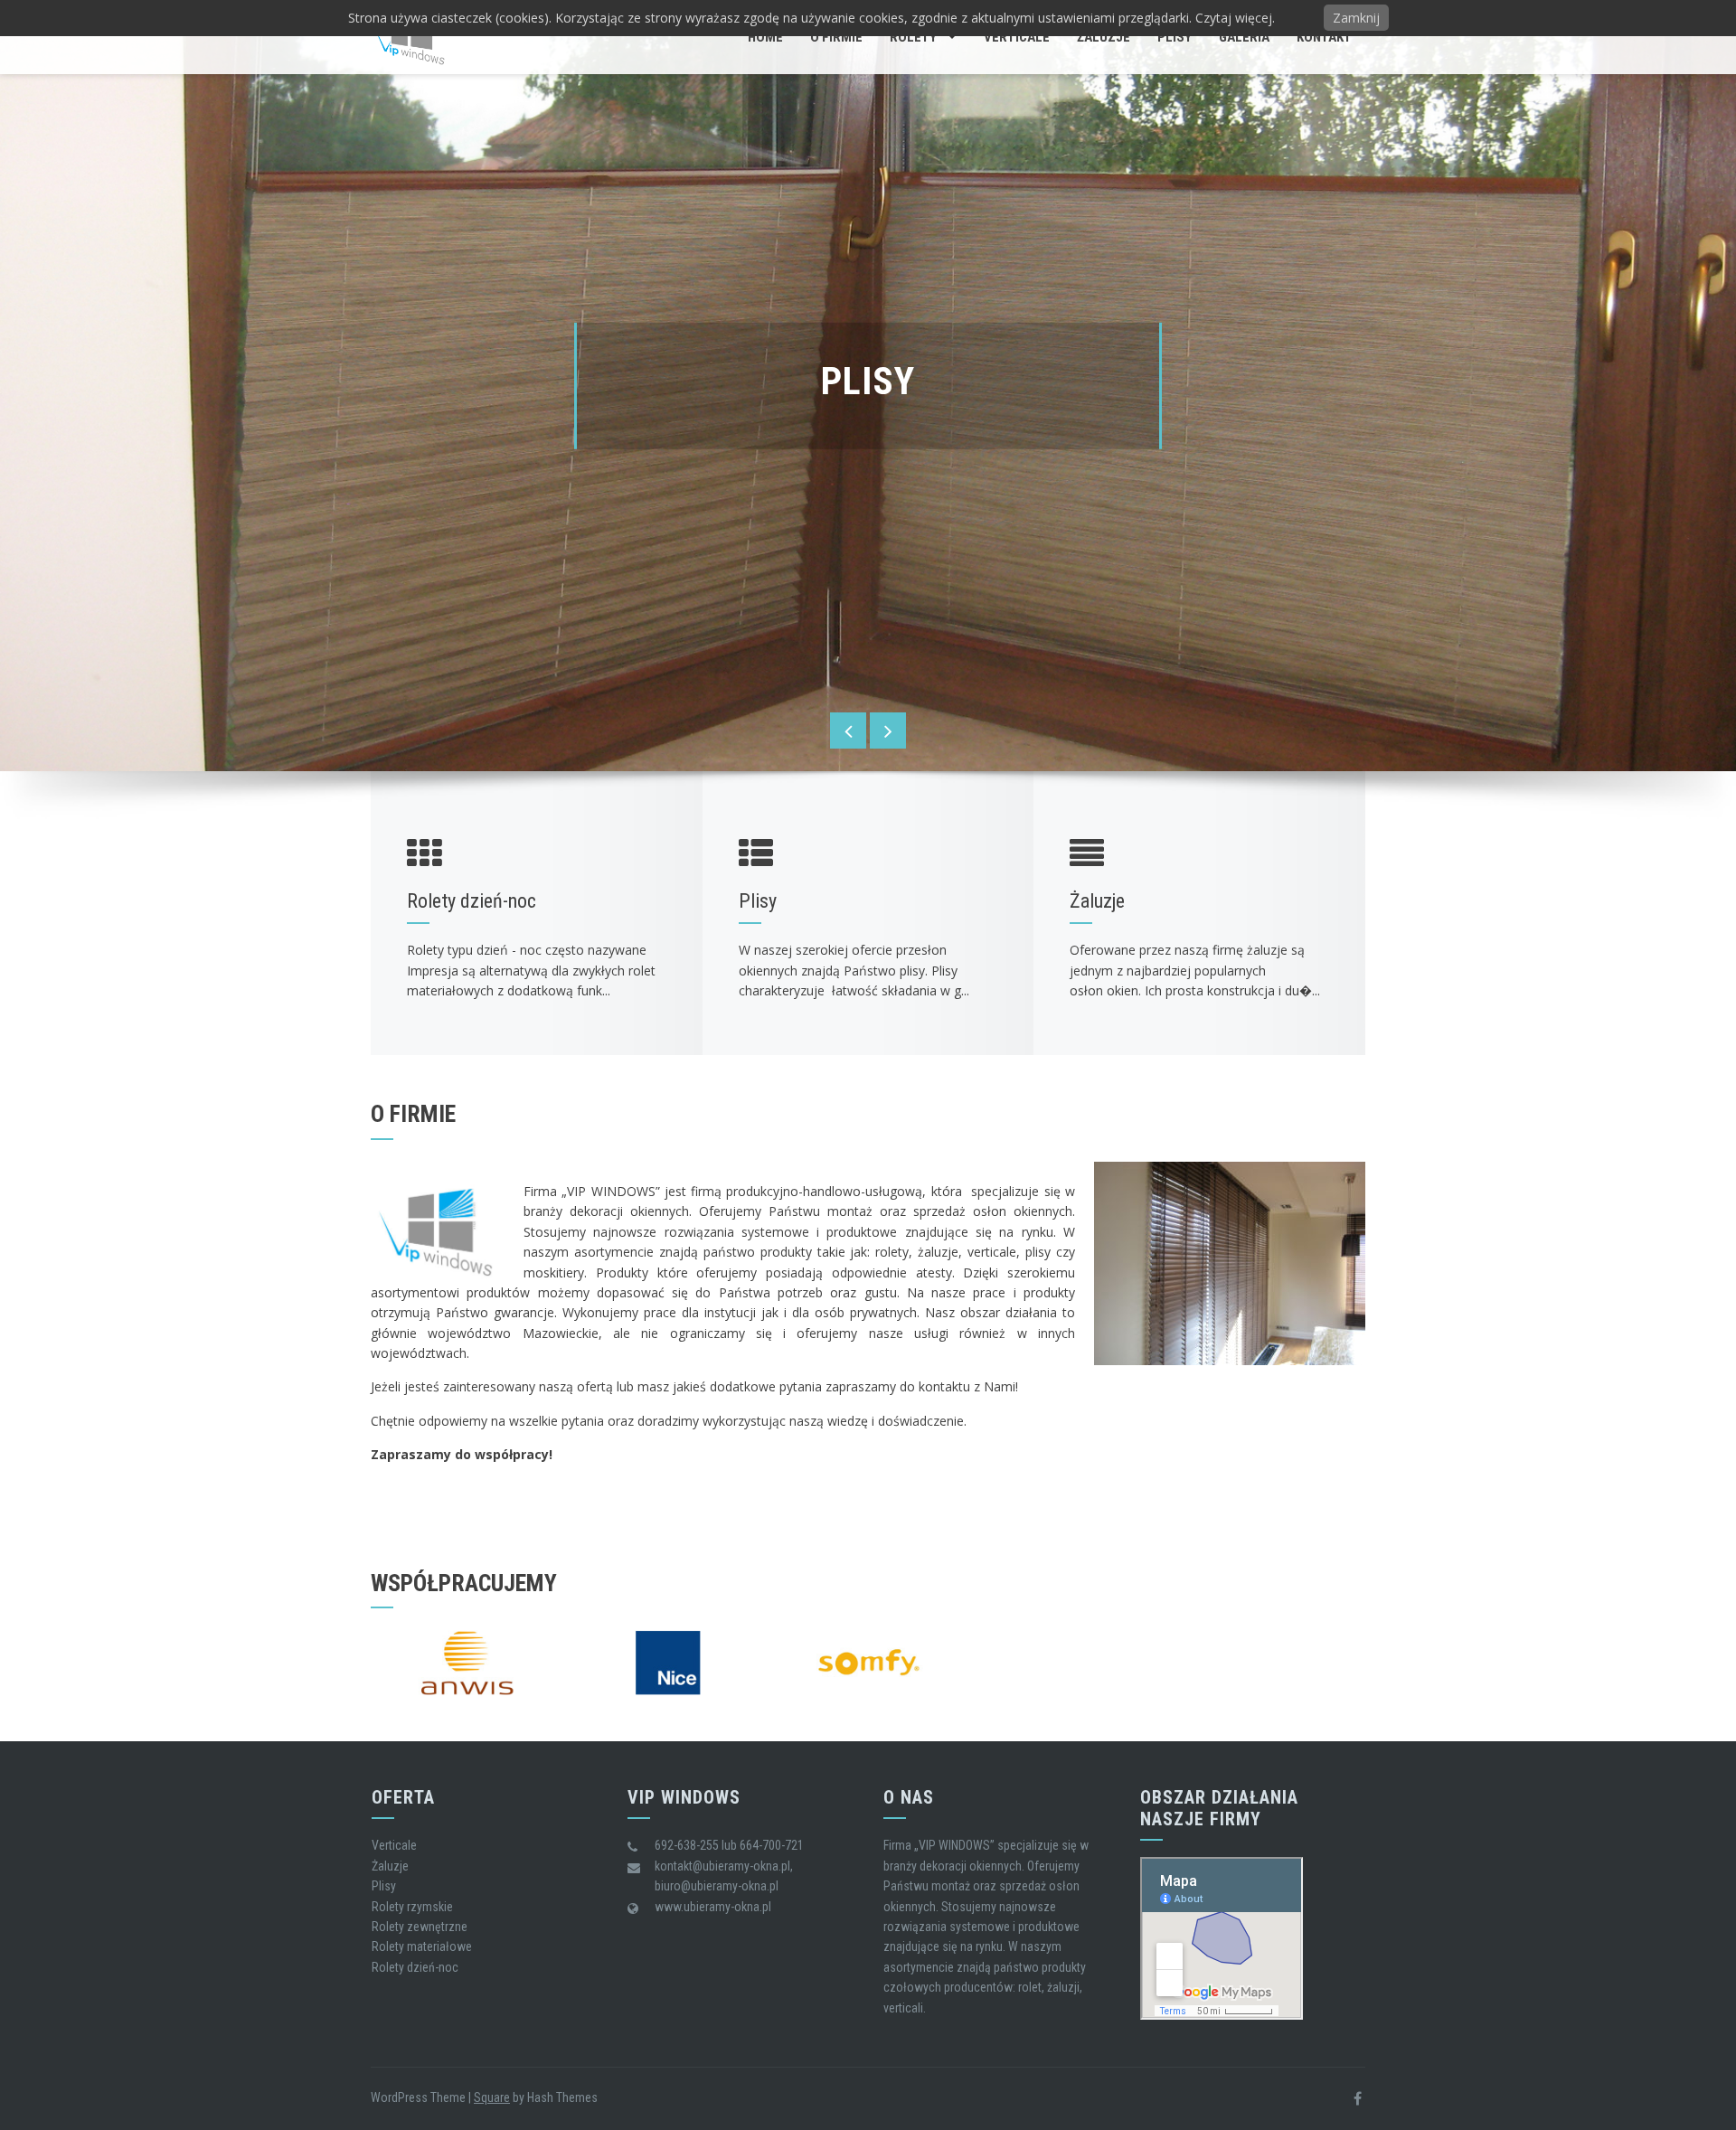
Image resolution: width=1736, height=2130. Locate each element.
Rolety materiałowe (422, 1946)
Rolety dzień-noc (415, 1967)
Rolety (913, 37)
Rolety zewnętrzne (420, 1927)
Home (765, 37)
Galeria (1244, 37)
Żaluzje (1104, 37)
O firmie (836, 37)
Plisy (1175, 37)
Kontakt (1324, 37)
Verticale (1017, 37)
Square (492, 2097)
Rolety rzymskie (412, 1907)
